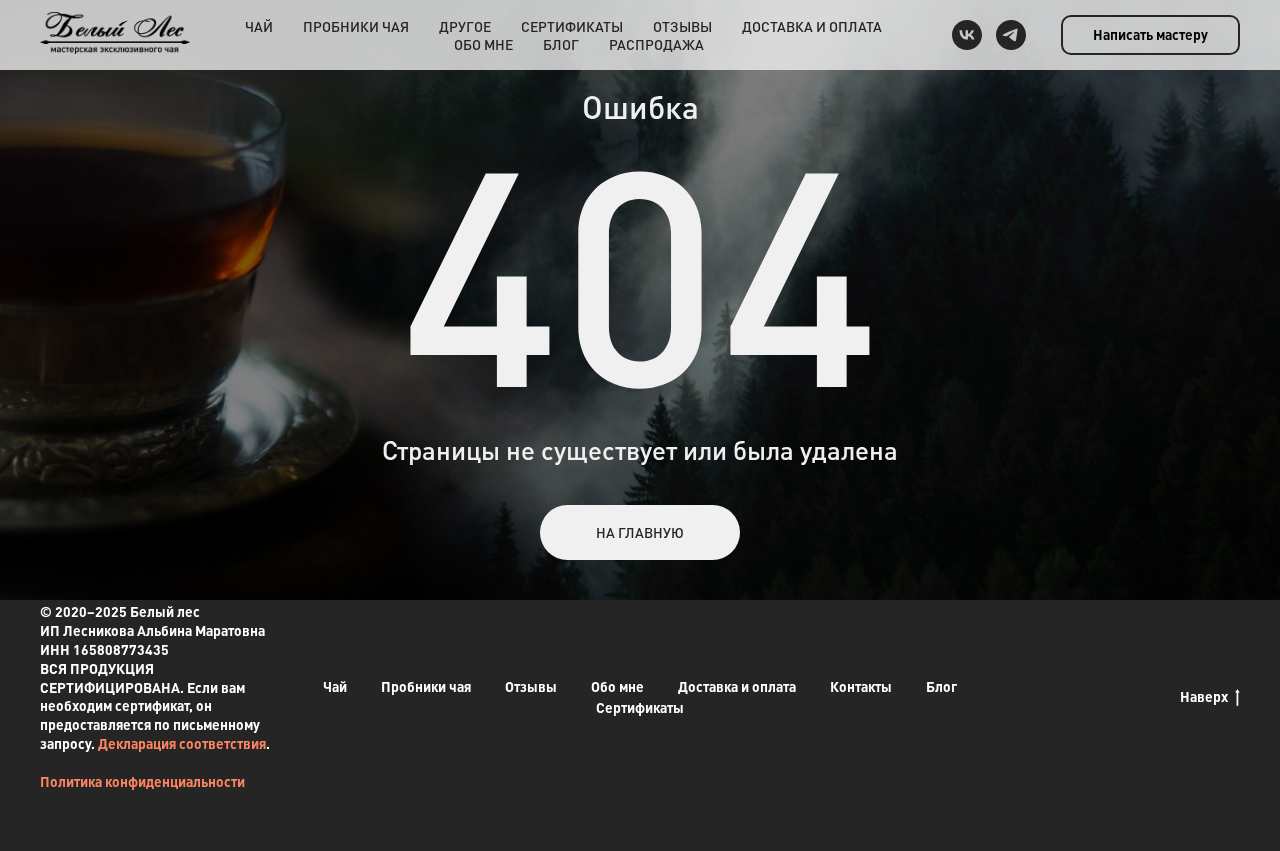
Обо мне (617, 686)
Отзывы (682, 26)
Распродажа (656, 44)
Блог (561, 44)
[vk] (967, 35)
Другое (465, 26)
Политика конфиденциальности (142, 781)
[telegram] (1011, 35)
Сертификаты (572, 26)
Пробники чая (356, 26)
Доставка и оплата (812, 26)
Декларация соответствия (182, 743)
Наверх (1204, 696)
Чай (259, 26)
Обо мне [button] (483, 44)
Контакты (861, 686)
